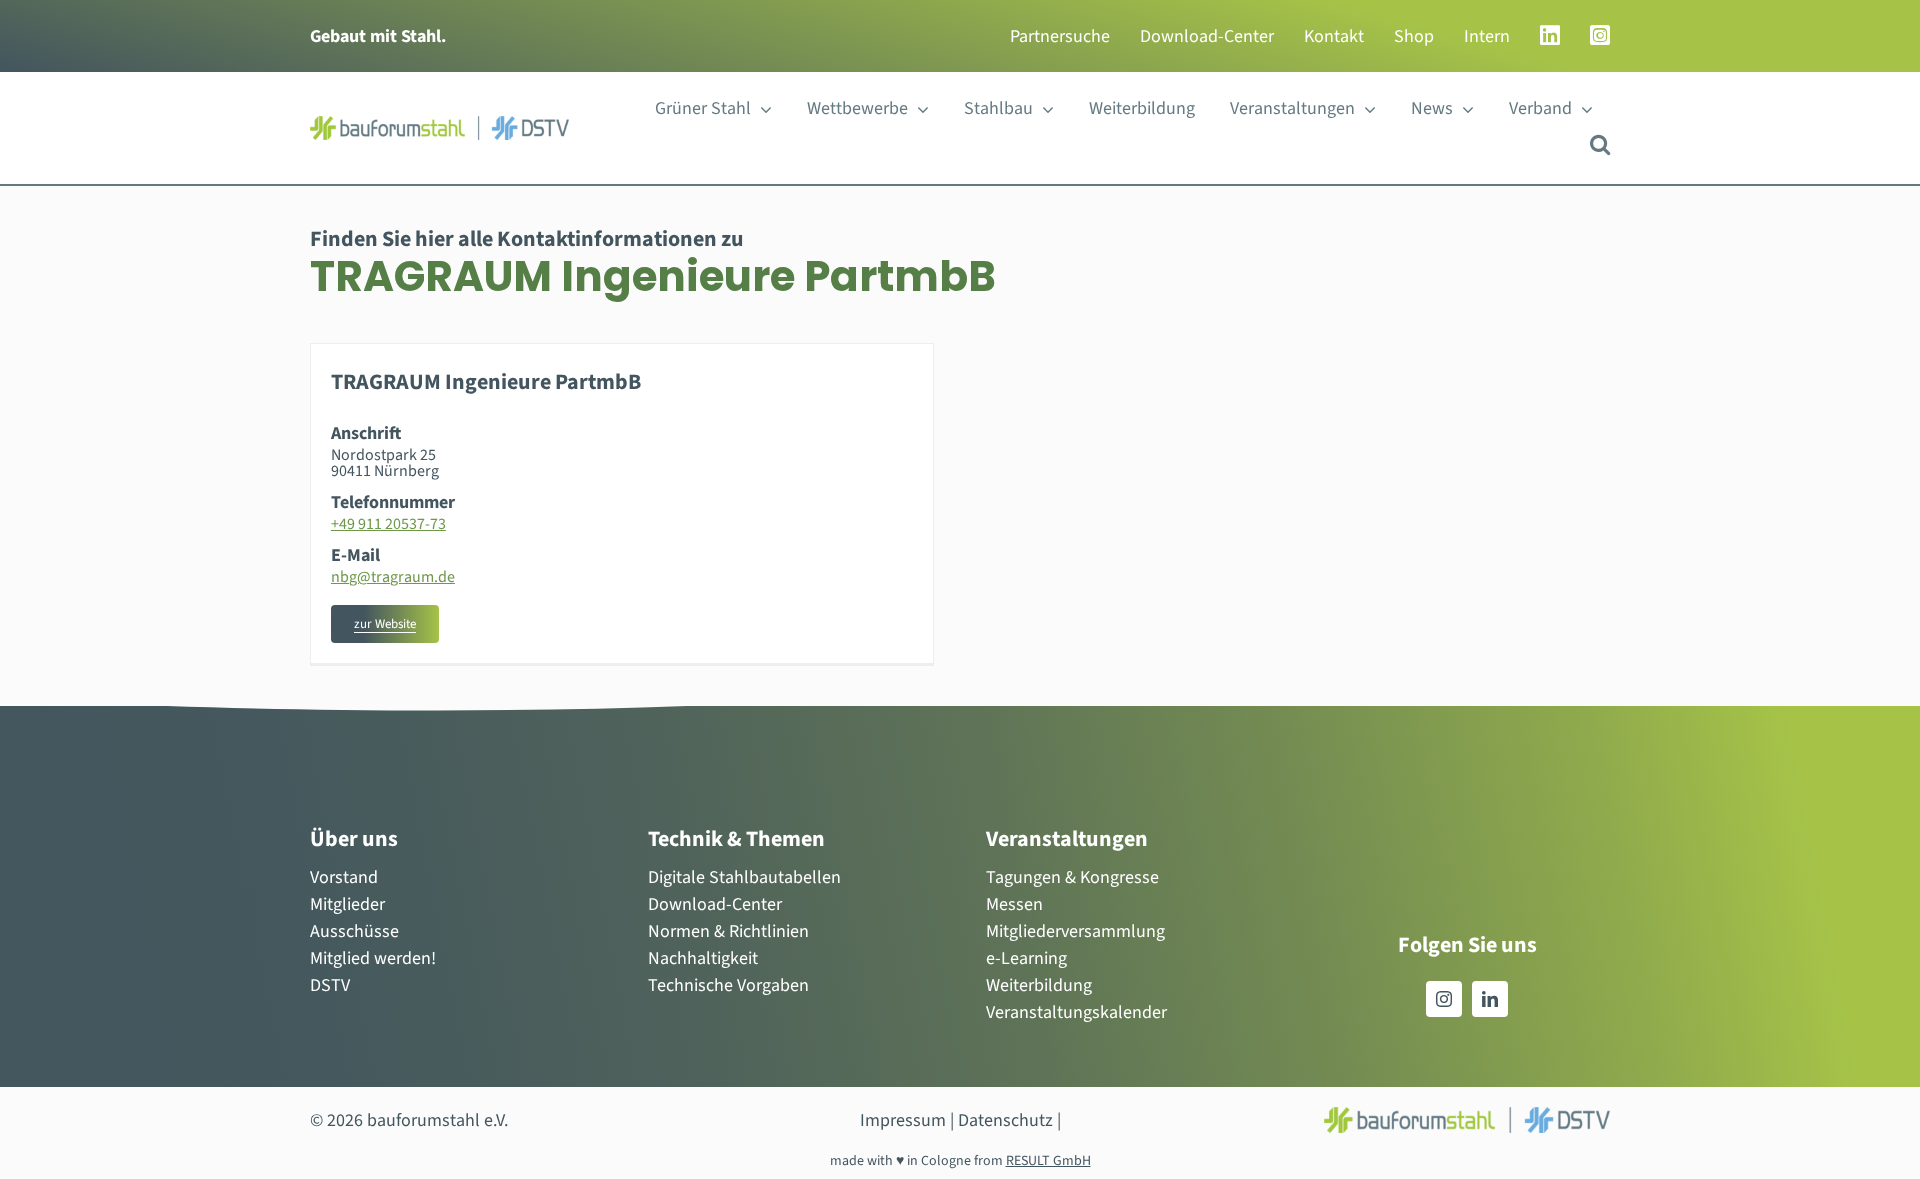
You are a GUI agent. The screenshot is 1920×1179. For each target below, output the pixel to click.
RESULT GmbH (1048, 1161)
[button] (1600, 144)
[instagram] (1444, 999)
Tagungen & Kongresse (1072, 877)
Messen (1014, 904)
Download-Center (715, 904)
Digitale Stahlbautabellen (744, 877)
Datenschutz (1005, 1120)
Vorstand (344, 877)
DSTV (330, 985)
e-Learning (1026, 958)
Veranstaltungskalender (1076, 1012)
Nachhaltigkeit (703, 958)
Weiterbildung (1039, 985)
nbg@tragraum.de (393, 577)
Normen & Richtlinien (728, 931)
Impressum (903, 1120)
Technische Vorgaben (728, 985)
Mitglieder (347, 904)
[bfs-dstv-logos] (439, 124)
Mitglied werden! (373, 958)
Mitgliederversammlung (1075, 931)
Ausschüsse (354, 931)
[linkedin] (1490, 999)
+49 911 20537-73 (388, 524)
